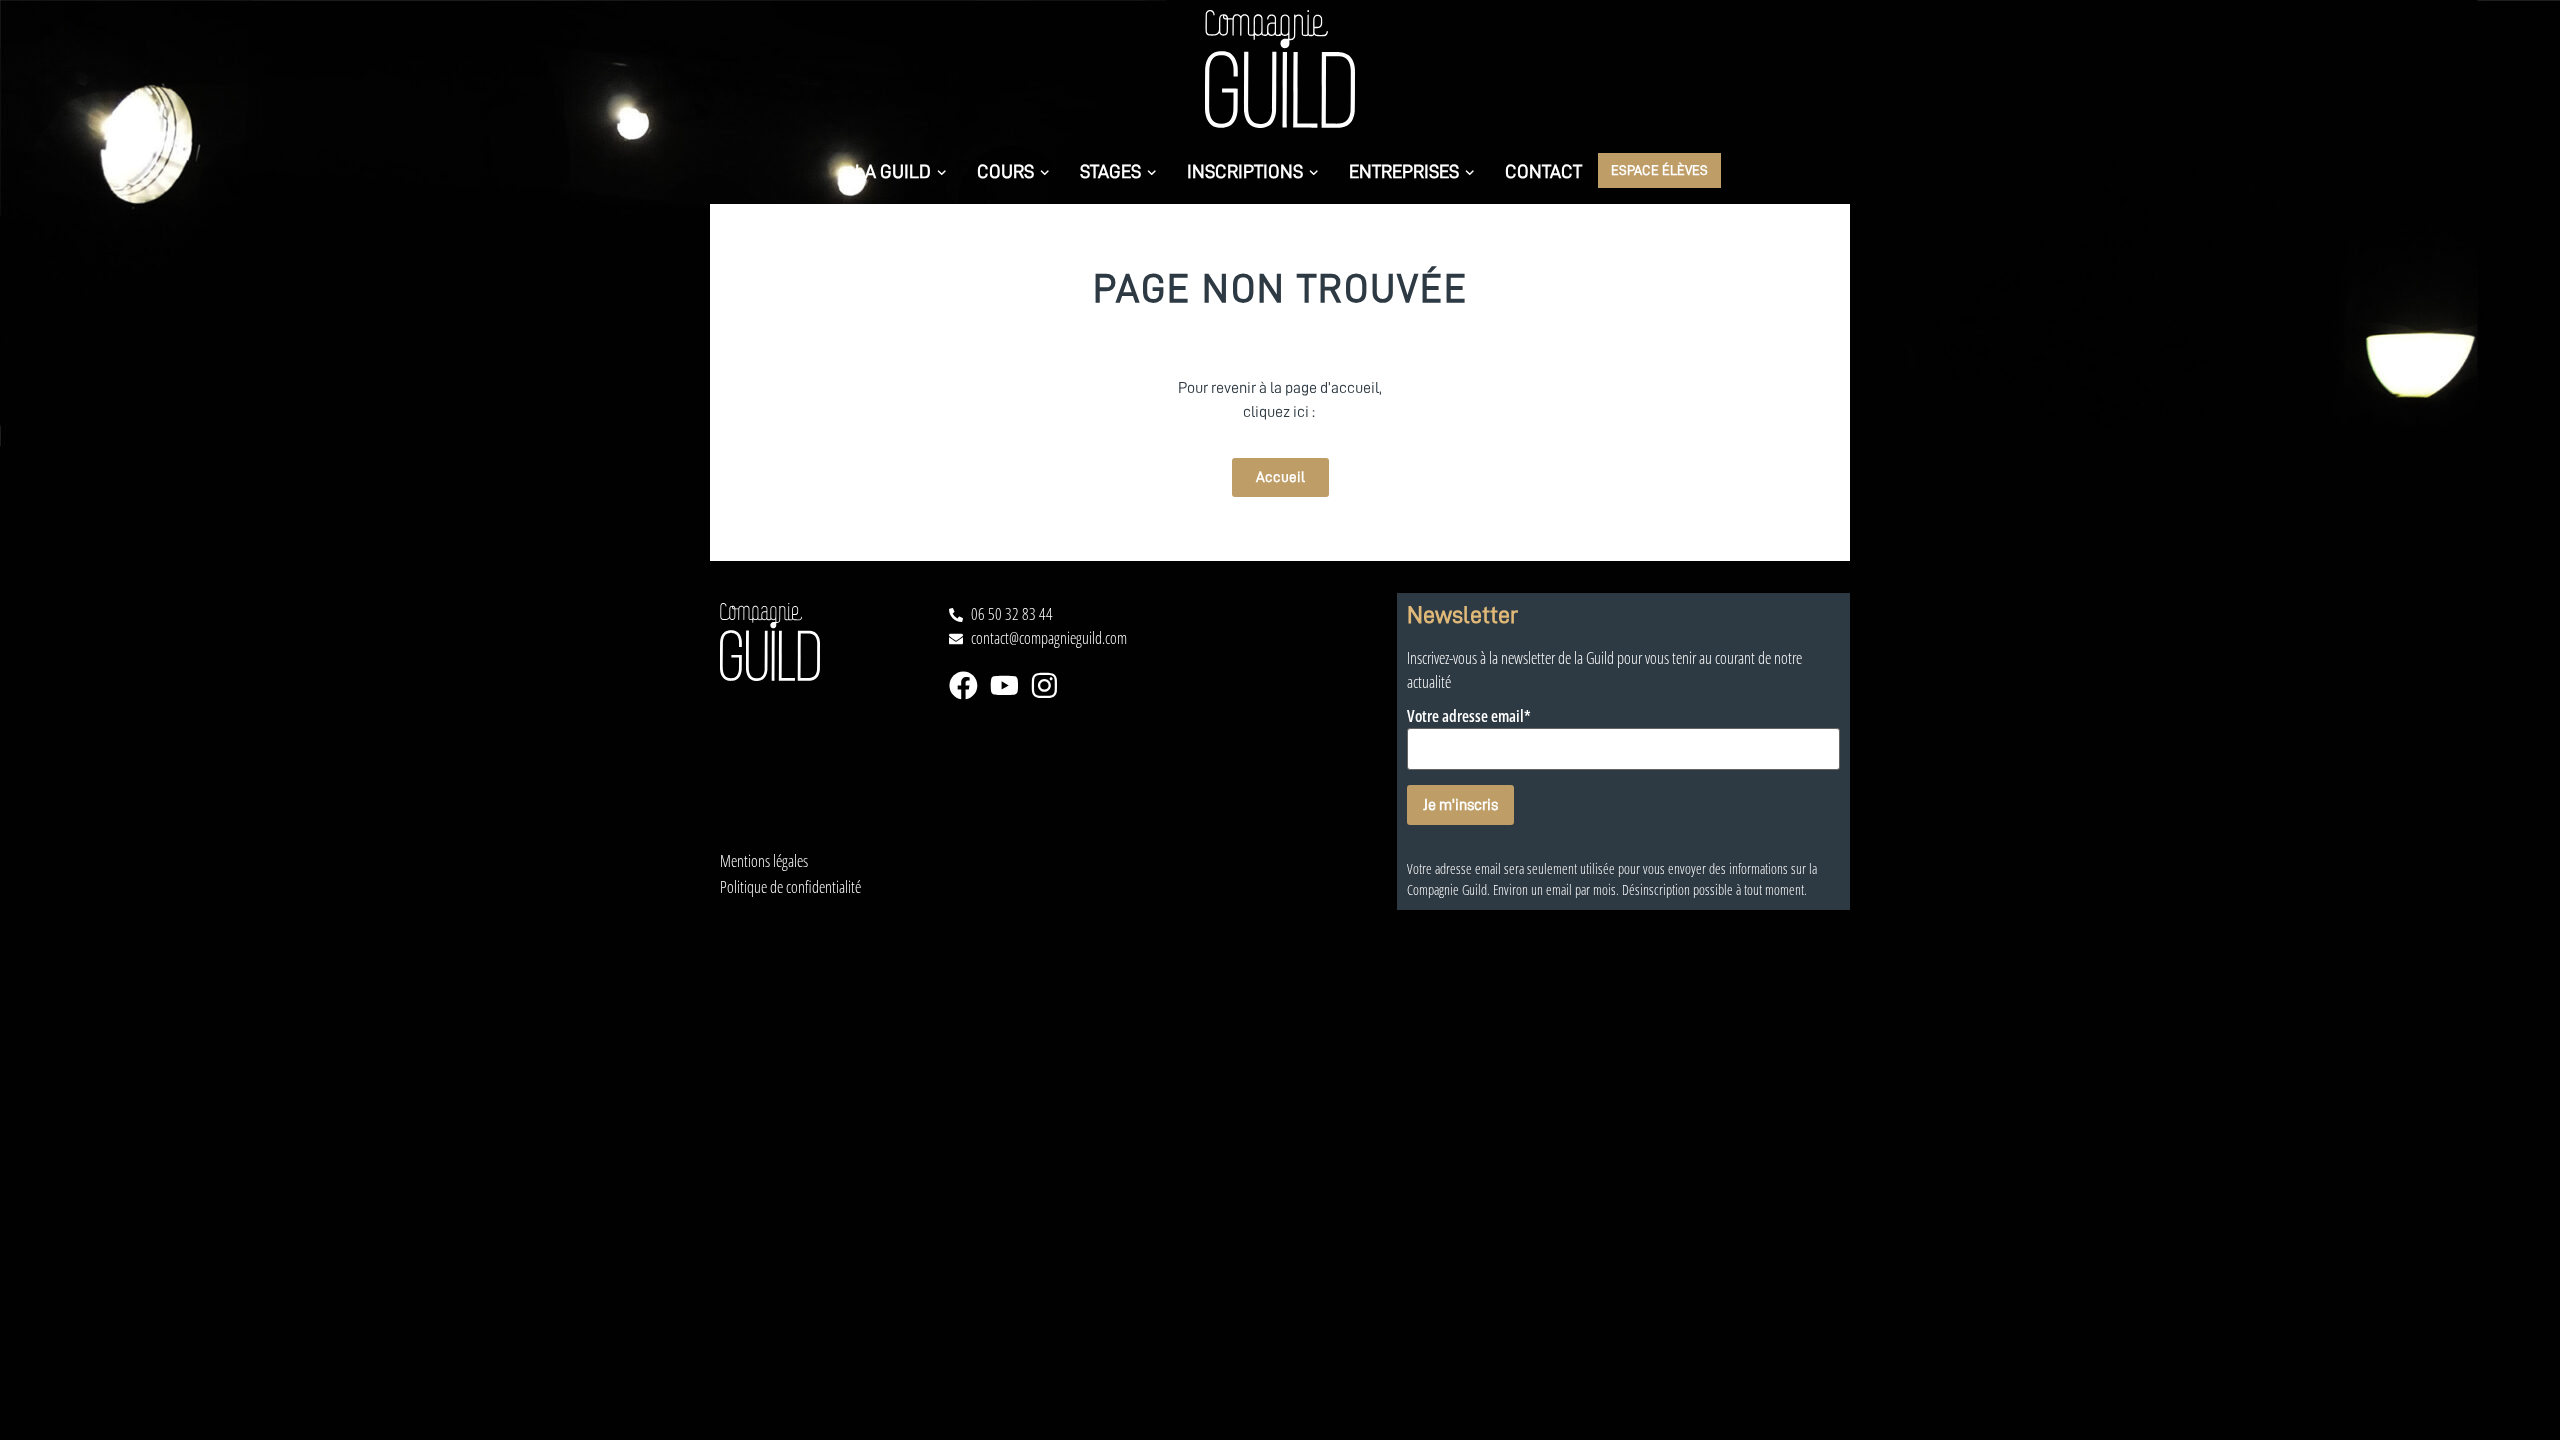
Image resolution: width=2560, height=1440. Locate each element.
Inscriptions (1245, 171)
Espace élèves (1659, 169)
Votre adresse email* (1469, 717)
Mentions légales (764, 861)
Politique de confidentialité (790, 887)
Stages (1110, 171)
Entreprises (1404, 171)
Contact (1543, 171)
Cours (1005, 171)
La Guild (893, 171)
